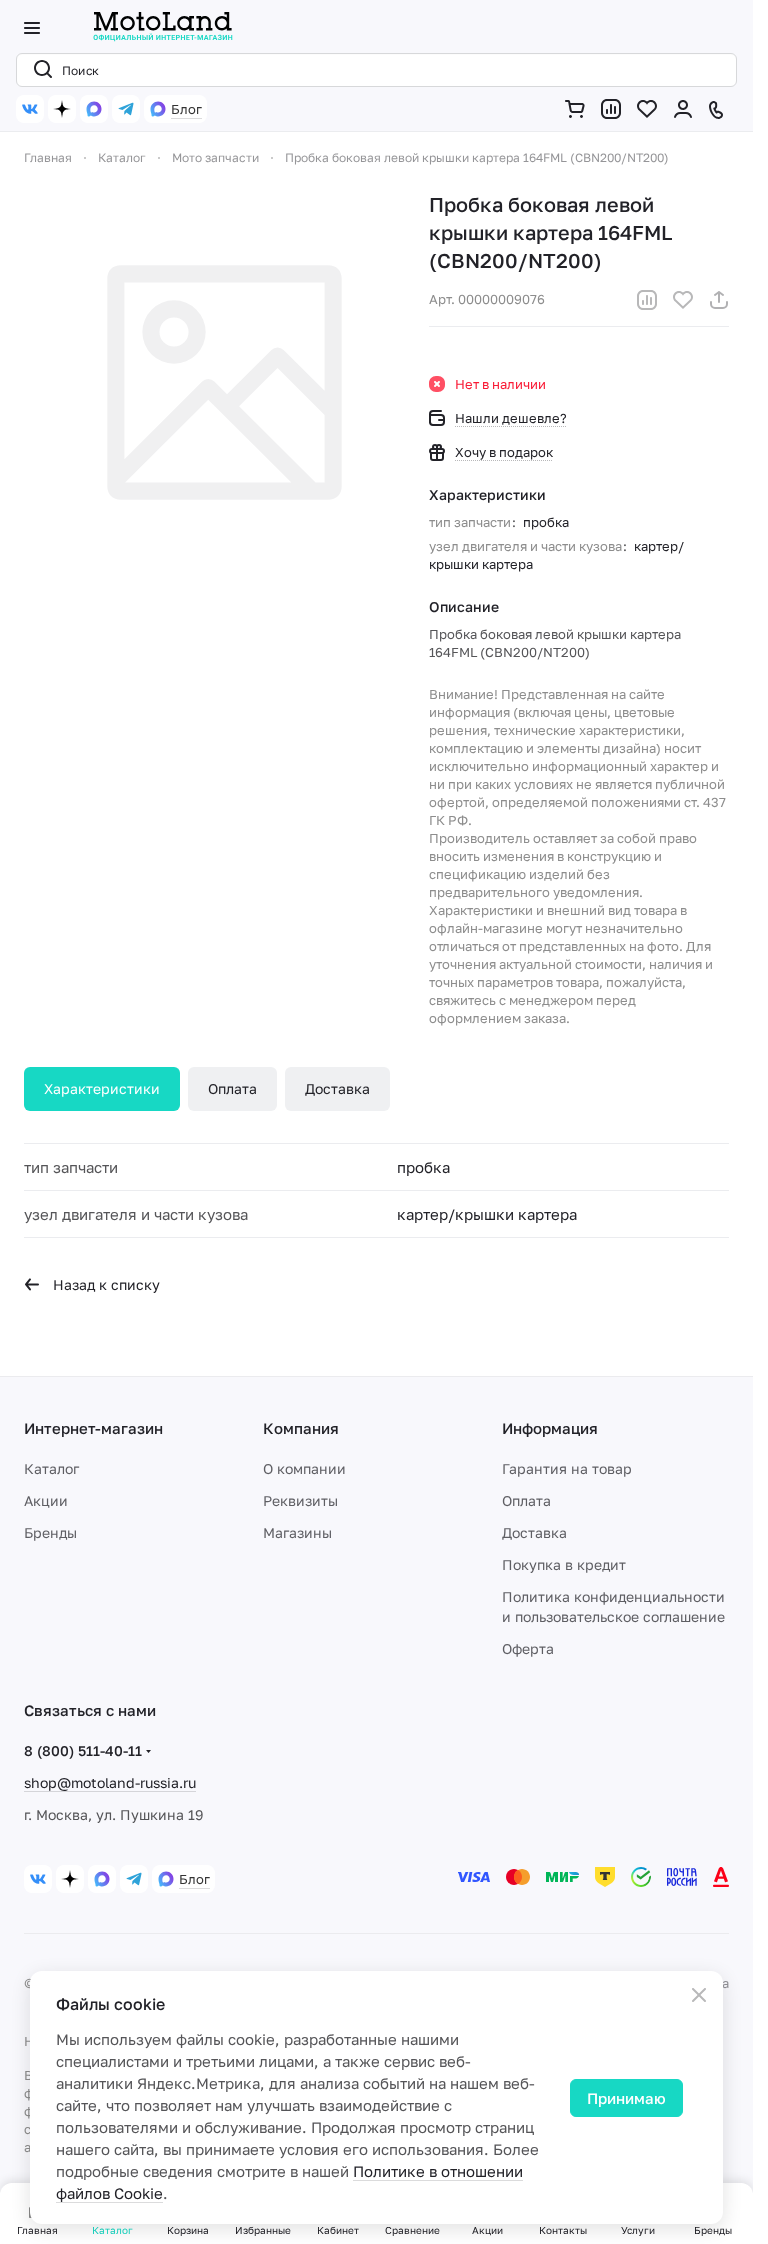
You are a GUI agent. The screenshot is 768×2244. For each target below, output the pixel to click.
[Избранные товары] (651, 109)
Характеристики (102, 1088)
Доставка (337, 1088)
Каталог (51, 1468)
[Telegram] (126, 109)
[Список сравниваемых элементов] (615, 109)
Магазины (297, 1532)
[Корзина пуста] (579, 109)
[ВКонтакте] (30, 109)
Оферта (528, 1648)
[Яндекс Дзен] (62, 109)
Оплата (232, 1088)
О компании (304, 1468)
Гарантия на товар (567, 1468)
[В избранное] (683, 300)
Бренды (50, 1532)
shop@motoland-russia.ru (110, 1782)
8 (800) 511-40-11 (83, 1750)
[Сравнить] (647, 300)
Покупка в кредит (564, 1564)
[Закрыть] (699, 1995)
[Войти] (687, 109)
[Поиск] (39, 70)
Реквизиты (300, 1500)
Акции (46, 1500)
